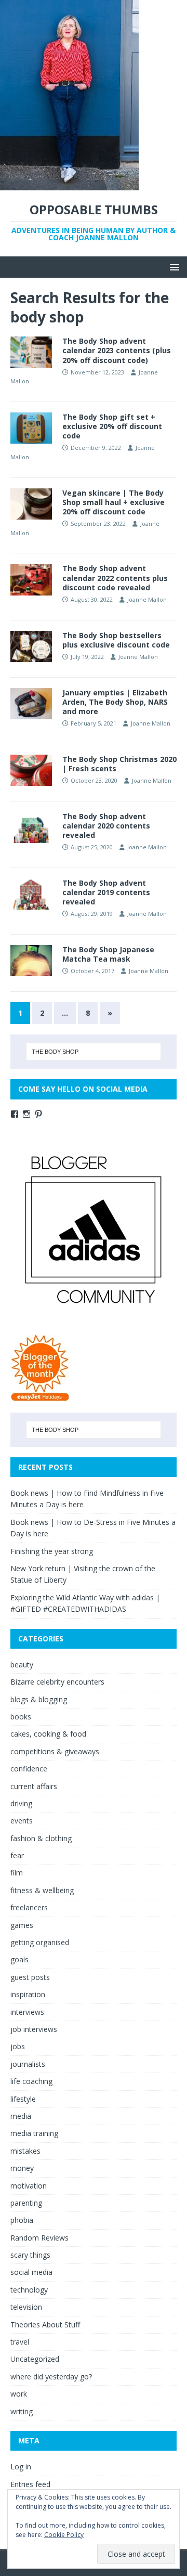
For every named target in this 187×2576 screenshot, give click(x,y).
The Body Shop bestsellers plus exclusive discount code (116, 640)
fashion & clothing (41, 1838)
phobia (22, 2220)
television (26, 2307)
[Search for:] (94, 1052)
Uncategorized (35, 2359)
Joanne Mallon (147, 599)
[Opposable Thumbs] (69, 184)
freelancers (29, 1907)
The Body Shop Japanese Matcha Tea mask (108, 954)
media (21, 2116)
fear (17, 1855)
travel (20, 2342)
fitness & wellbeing (42, 1890)
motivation (29, 2186)
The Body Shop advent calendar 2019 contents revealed (106, 892)
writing (22, 2411)
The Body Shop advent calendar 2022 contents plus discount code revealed (115, 578)
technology (29, 2290)
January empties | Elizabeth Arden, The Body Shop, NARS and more (115, 702)
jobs (18, 2046)
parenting (26, 2203)
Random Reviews (39, 2238)
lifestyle (23, 2099)
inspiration (28, 1994)
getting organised (40, 1942)
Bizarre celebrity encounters (57, 1682)
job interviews (34, 2029)
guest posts (30, 1977)
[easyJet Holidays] (40, 1396)
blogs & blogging (39, 1699)
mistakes (25, 2151)
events (22, 1821)
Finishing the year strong (52, 1551)
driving (21, 1803)
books (21, 1717)
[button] (173, 267)
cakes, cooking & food (48, 1734)
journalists (28, 2064)
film (17, 1873)
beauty (22, 1665)
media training (34, 2133)
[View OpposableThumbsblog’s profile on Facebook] (15, 1114)
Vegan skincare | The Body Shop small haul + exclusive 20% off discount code (113, 502)
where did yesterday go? (51, 2377)
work (19, 2394)
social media (31, 2272)
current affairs (34, 1786)
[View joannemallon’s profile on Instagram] (26, 1114)
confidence (29, 1769)
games (22, 1925)
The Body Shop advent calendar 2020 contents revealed (106, 826)
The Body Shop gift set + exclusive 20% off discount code (112, 426)
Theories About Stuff (45, 2325)
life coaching (31, 2081)
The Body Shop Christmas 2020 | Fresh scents (119, 764)
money (22, 2168)
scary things (30, 2255)
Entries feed (30, 2484)
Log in (21, 2467)
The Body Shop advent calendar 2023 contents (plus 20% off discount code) (117, 350)
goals (19, 1959)
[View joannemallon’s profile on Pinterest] (38, 1114)
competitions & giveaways (55, 1751)
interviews (27, 2012)
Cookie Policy (64, 2535)
